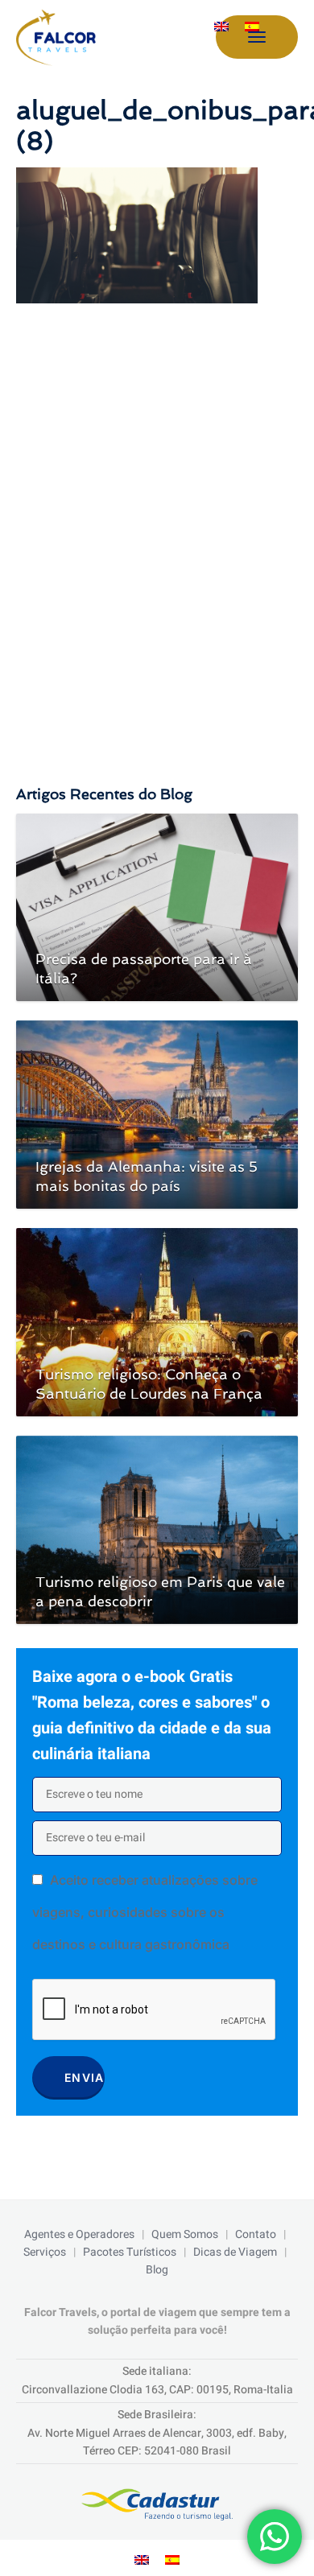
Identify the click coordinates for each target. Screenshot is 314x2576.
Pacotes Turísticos (130, 2252)
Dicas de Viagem (235, 2252)
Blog (157, 2270)
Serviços (45, 2252)
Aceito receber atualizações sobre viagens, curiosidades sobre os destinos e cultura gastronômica (145, 1912)
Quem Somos (185, 2234)
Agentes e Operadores (79, 2234)
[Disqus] (157, 529)
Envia (85, 2077)
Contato (256, 2234)
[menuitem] (221, 27)
